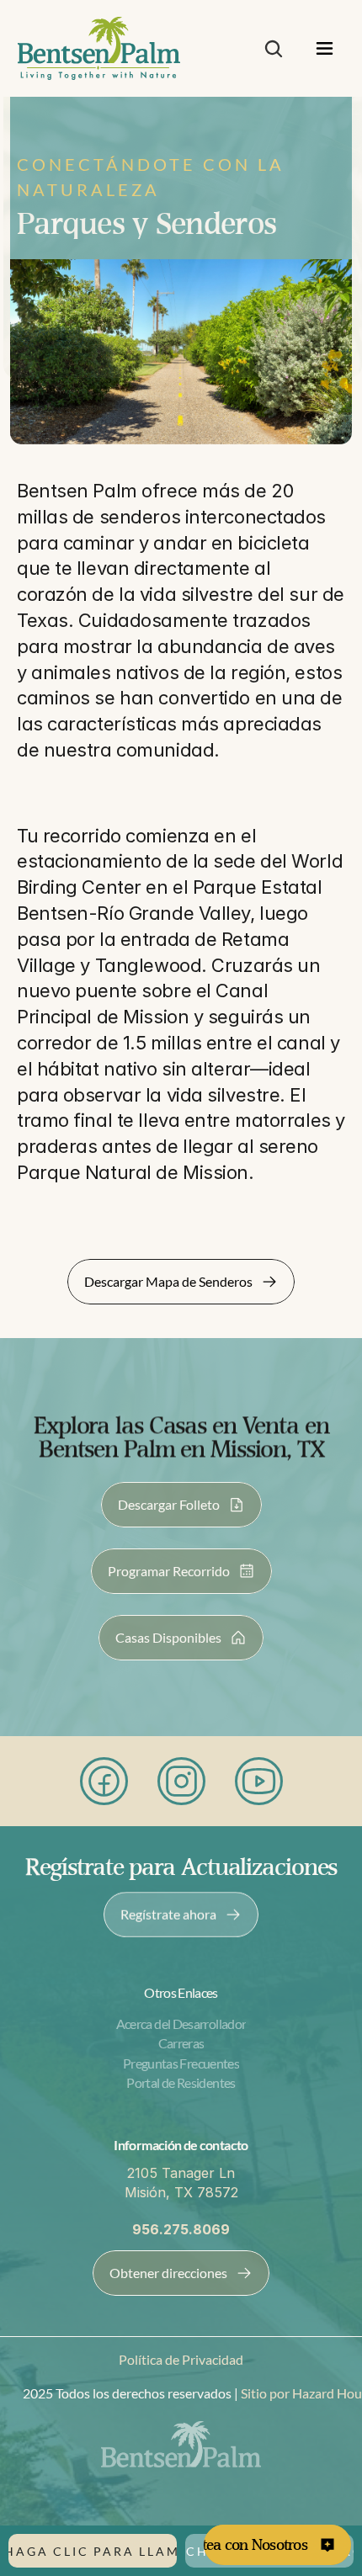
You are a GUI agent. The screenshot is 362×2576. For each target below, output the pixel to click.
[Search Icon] (274, 49)
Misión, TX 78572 (181, 2192)
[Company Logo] (99, 48)
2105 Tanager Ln (181, 2173)
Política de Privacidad (181, 2359)
